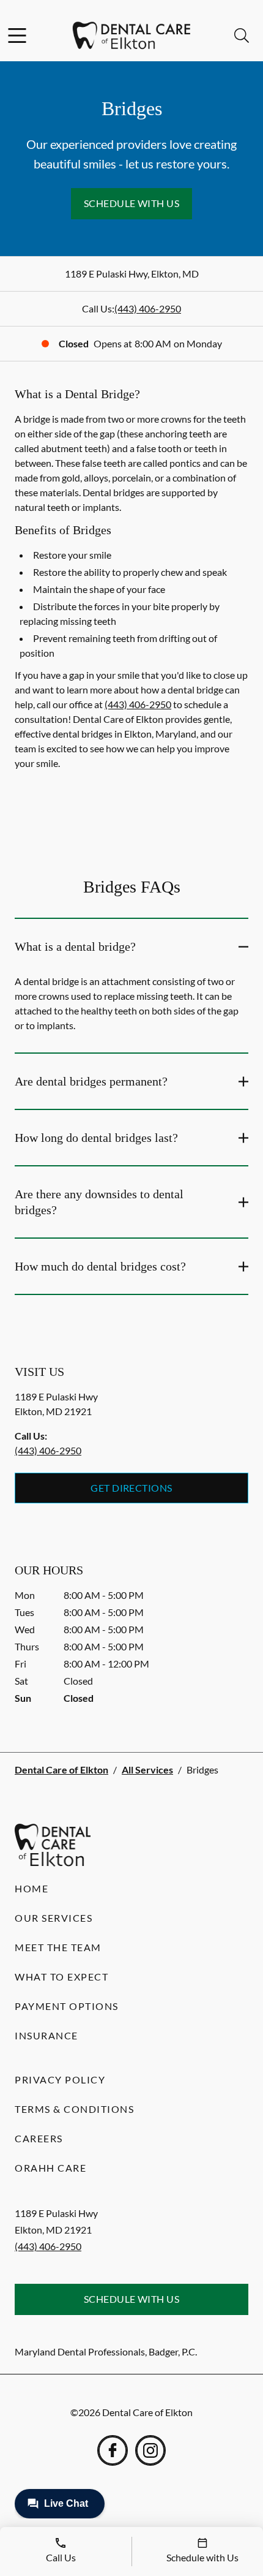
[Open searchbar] (242, 36)
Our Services (54, 1918)
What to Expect (61, 1977)
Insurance (46, 2035)
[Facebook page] (113, 2450)
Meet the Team (58, 1947)
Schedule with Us (132, 203)
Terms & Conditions (74, 2109)
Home (31, 1888)
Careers (39, 2138)
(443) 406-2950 (148, 308)
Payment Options (67, 2006)
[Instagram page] (150, 2450)
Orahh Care (50, 2168)
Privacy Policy (60, 2079)
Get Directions (131, 1488)
